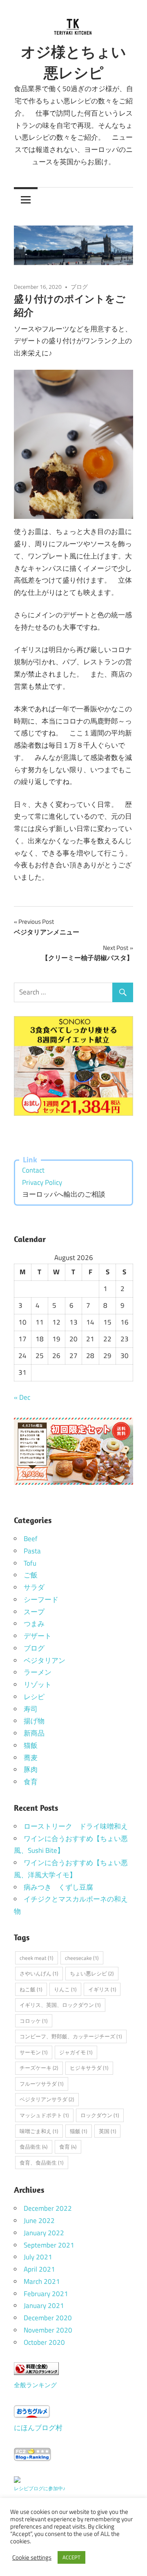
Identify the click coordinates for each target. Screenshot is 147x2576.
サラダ (34, 1587)
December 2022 (48, 2208)
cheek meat (36, 1958)
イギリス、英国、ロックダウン (60, 2005)
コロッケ (33, 2021)
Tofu (30, 1563)
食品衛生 (33, 2147)
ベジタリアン (45, 1660)
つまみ (34, 1624)
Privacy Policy (42, 1182)
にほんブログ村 (38, 2428)
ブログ (79, 287)
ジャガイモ (76, 2052)
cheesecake (82, 1958)
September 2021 (49, 2245)
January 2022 (44, 2233)
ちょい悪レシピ (92, 1973)
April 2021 (39, 2269)
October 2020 (44, 2342)
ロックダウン (100, 2115)
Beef (31, 1539)
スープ (34, 1612)
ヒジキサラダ (89, 2068)
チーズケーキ (39, 2068)
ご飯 (31, 1575)
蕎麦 (31, 1758)
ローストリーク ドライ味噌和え (76, 1826)
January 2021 (44, 2306)
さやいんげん (39, 1973)
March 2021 (42, 2281)
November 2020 (48, 2330)
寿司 (31, 1709)
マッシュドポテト (44, 2115)
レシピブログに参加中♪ (40, 2488)
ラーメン (38, 1672)
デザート (38, 1636)
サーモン (33, 2052)
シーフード (41, 1600)
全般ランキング (35, 2385)
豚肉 (31, 1769)
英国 (107, 2131)
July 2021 (38, 2257)
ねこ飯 (31, 1989)
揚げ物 (34, 1721)
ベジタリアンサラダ (47, 2099)
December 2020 (48, 2318)
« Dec (22, 1397)
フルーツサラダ (41, 2084)
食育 (31, 1782)
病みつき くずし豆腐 (58, 1887)
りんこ (65, 1989)
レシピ (34, 1697)
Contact (33, 1170)
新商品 (34, 1733)
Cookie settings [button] (32, 2558)
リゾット (38, 1685)
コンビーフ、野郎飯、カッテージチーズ (71, 2036)
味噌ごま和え (39, 2131)
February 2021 (46, 2294)
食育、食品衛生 (41, 2163)
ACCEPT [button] (71, 2557)
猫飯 (31, 1745)
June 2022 (39, 2221)
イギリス (102, 1989)
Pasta (32, 1551)
